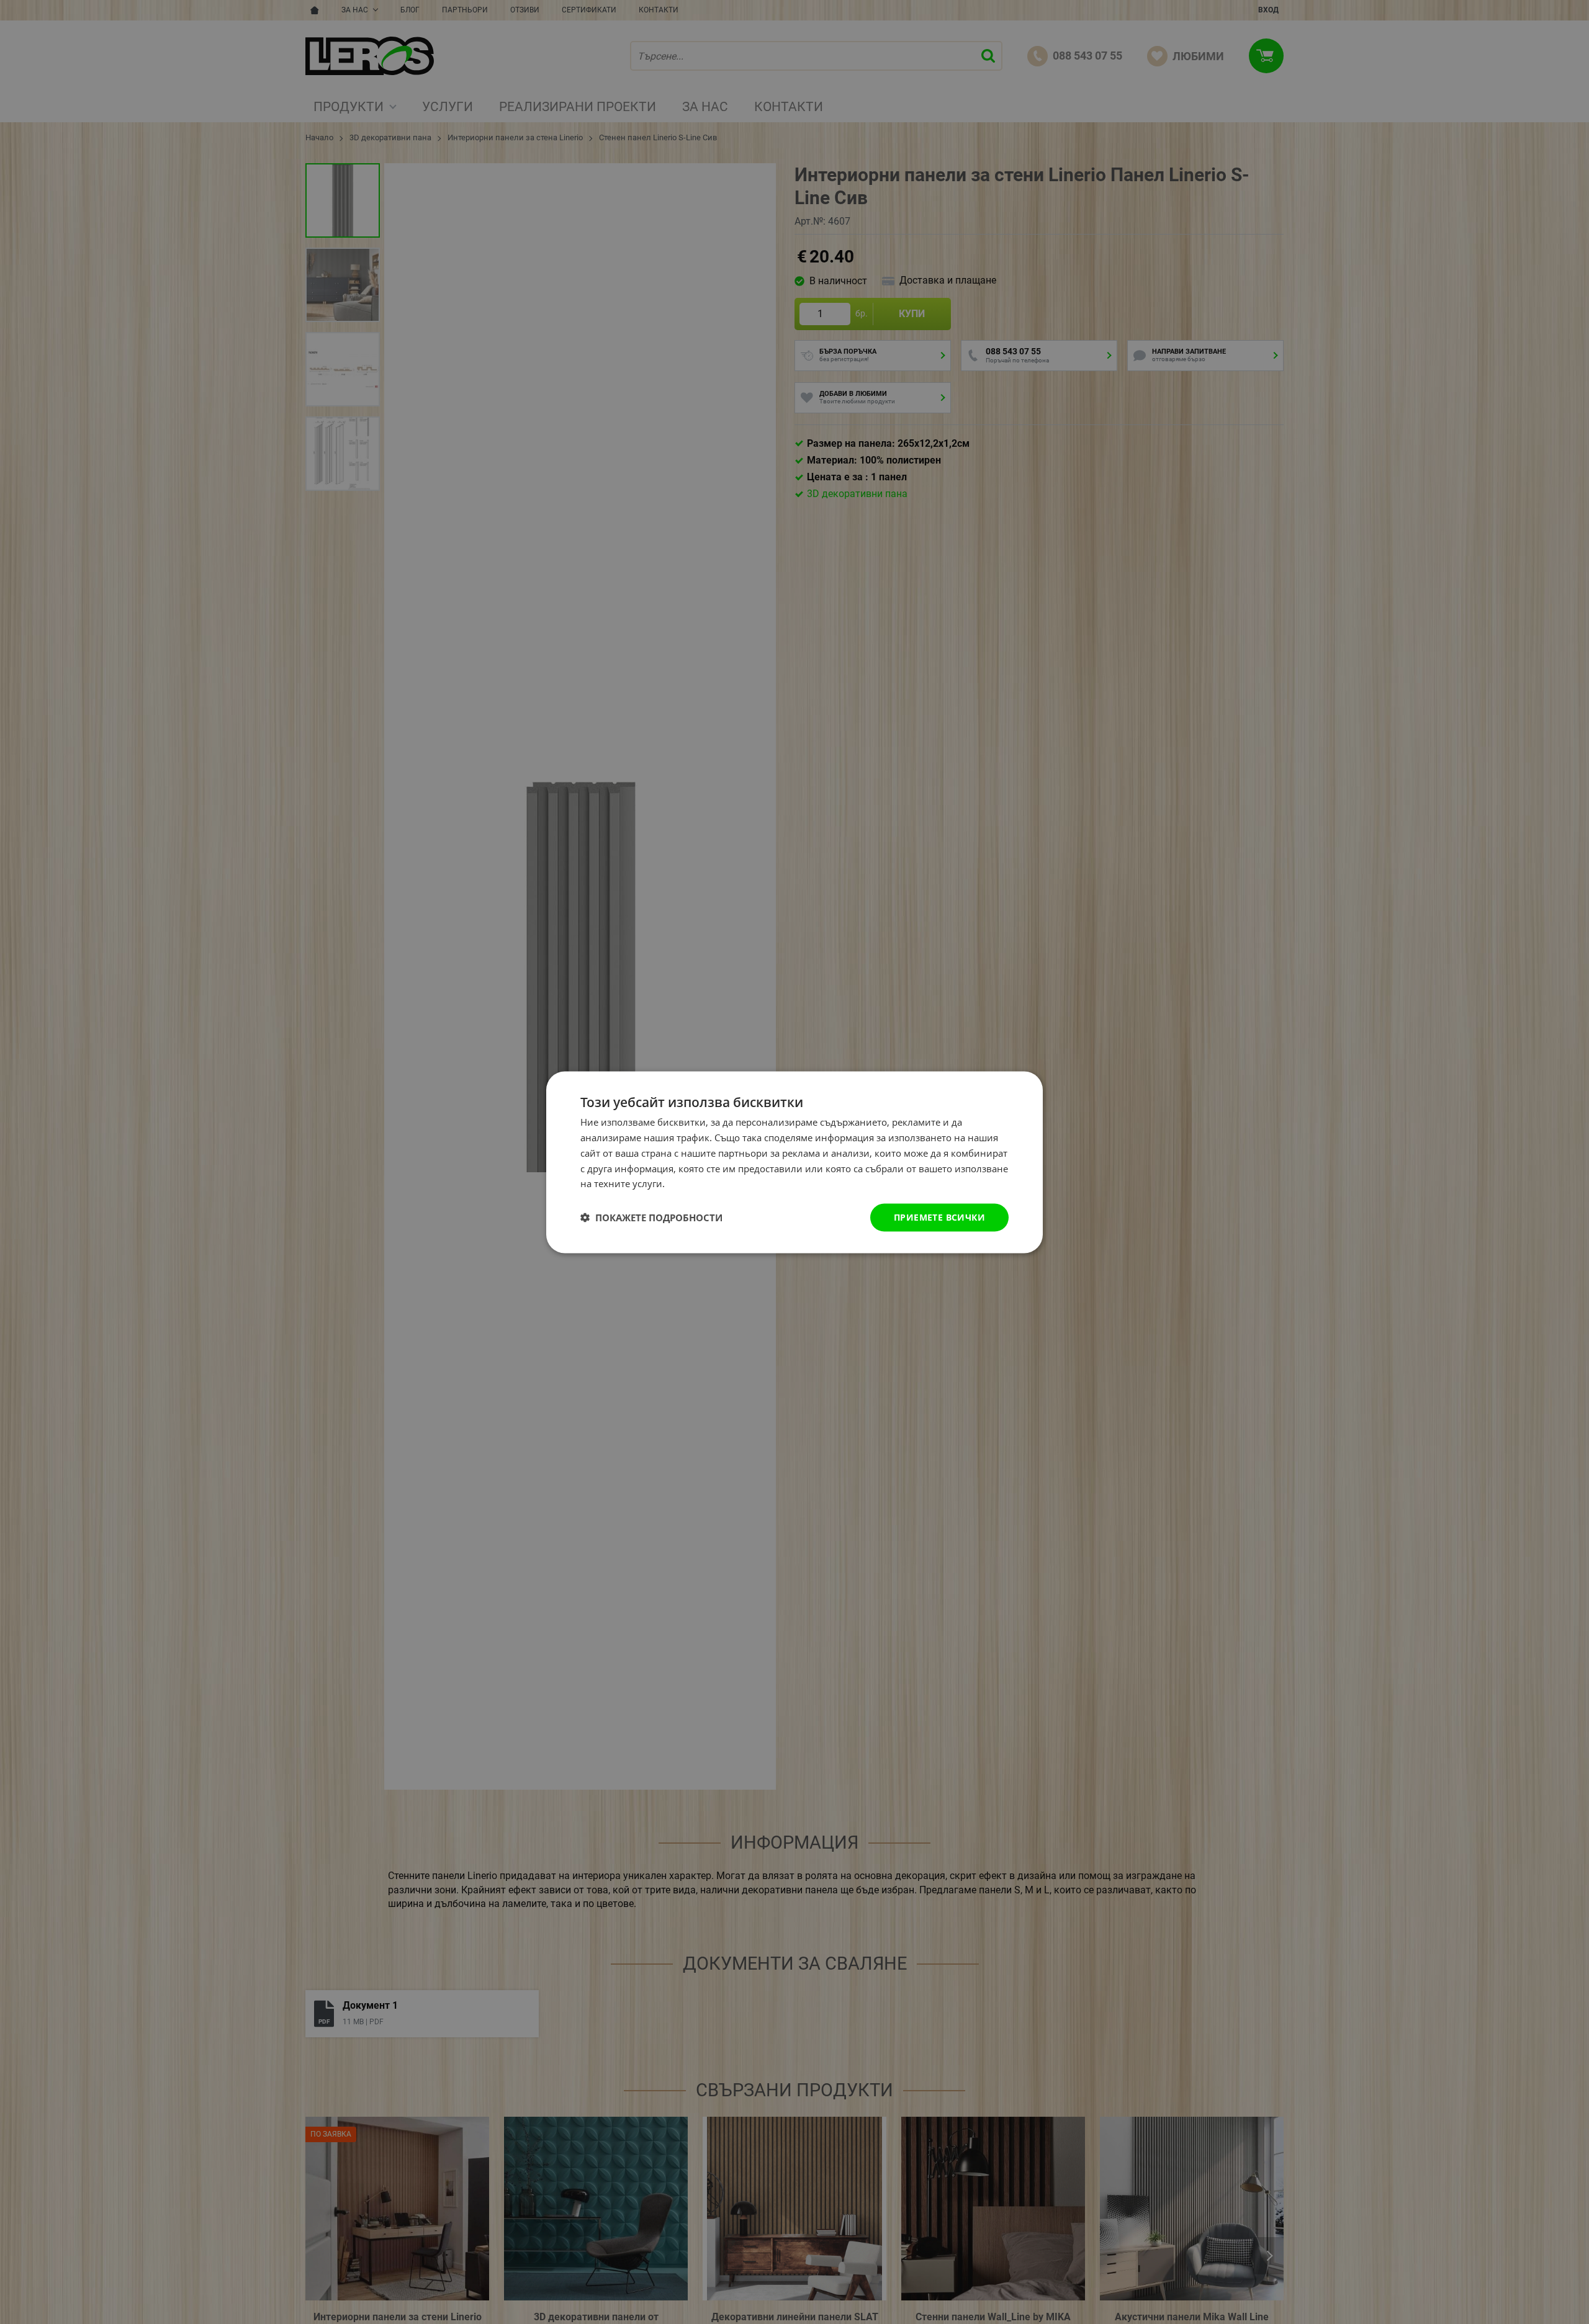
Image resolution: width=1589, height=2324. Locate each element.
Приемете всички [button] (939, 1217)
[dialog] (794, 1162)
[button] (651, 1218)
